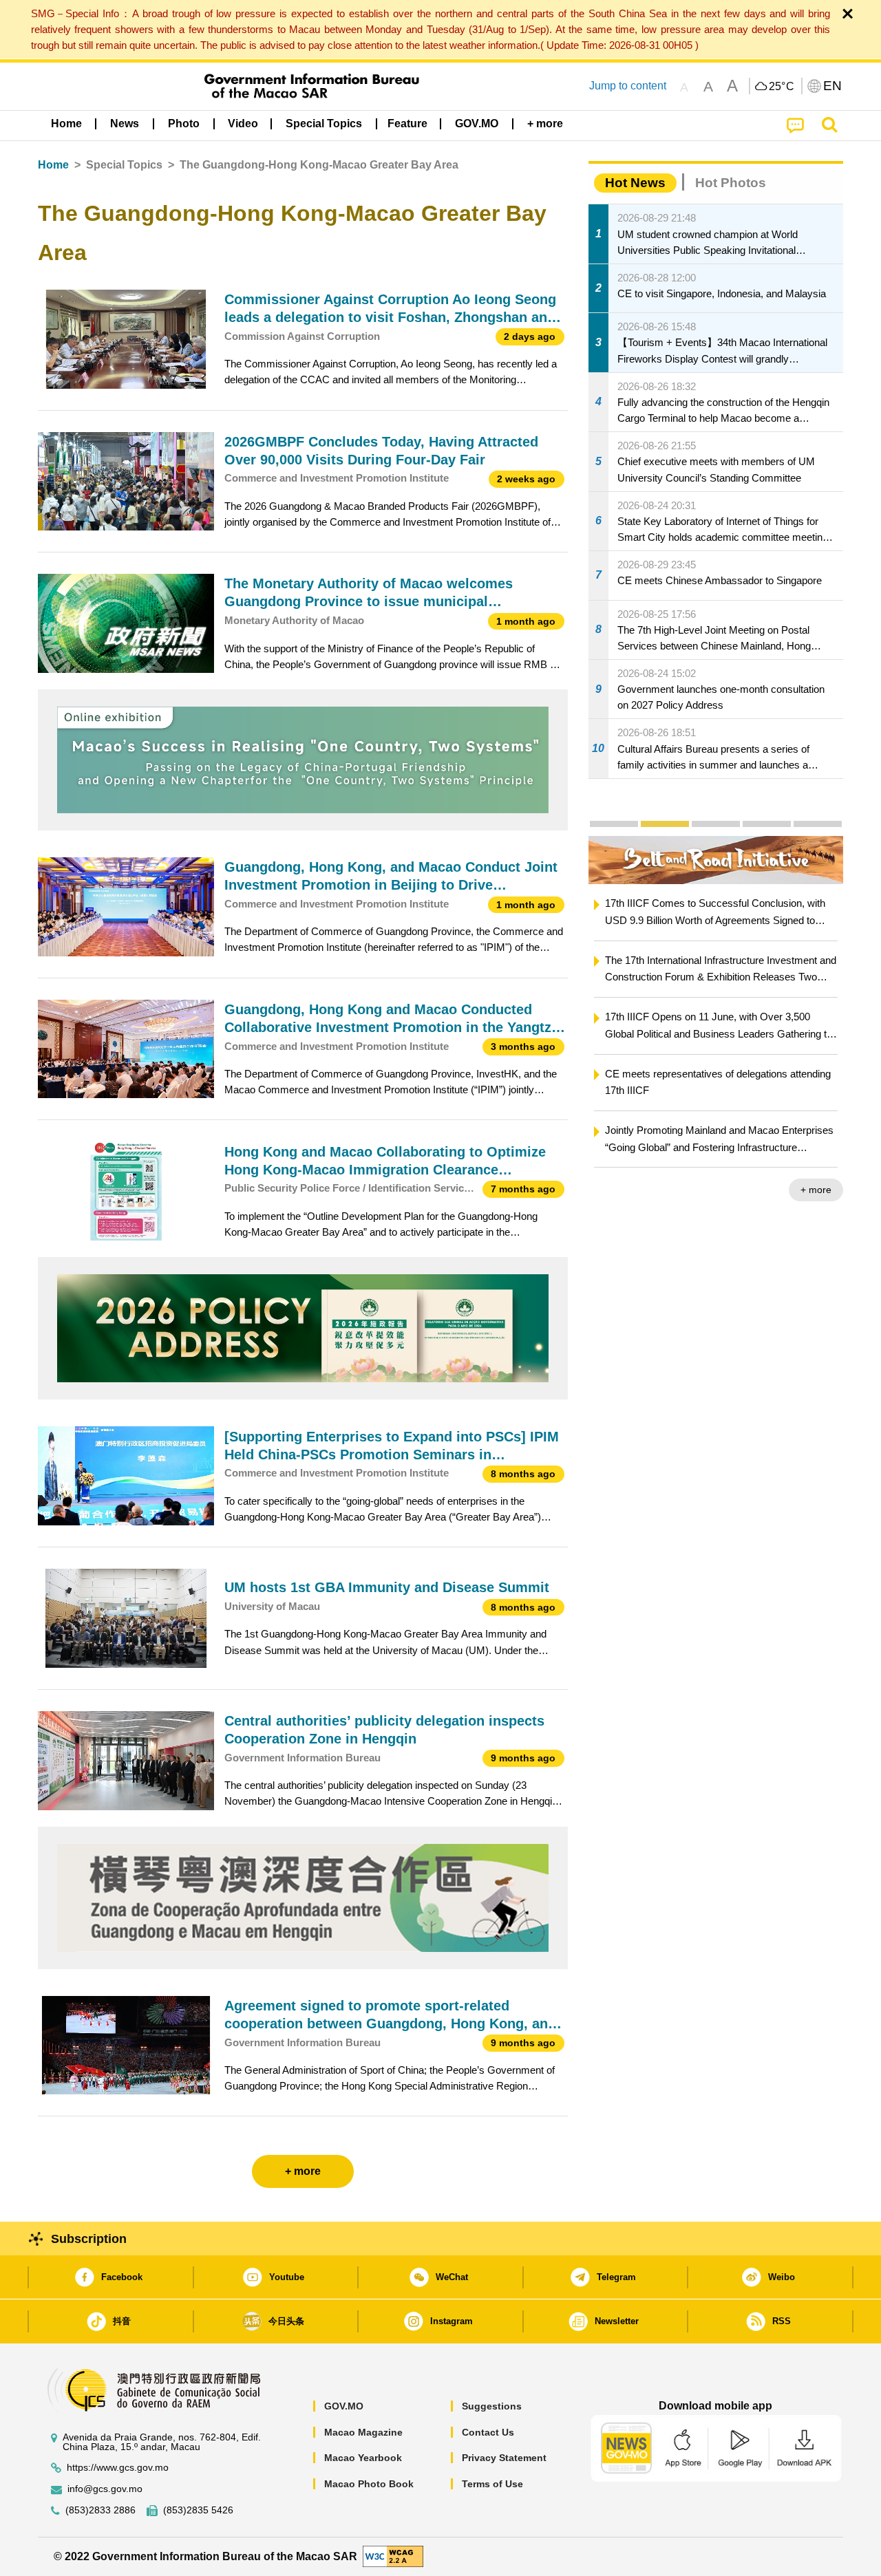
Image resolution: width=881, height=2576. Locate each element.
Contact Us (488, 2432)
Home (53, 165)
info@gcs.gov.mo (105, 2489)
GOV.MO (344, 2406)
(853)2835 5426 (198, 2510)
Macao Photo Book (369, 2484)
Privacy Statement (504, 2458)
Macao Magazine (363, 2432)
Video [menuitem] (243, 124)
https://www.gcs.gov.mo (118, 2468)
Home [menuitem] (66, 124)
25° (782, 87)
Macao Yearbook (363, 2458)
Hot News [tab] (635, 183)
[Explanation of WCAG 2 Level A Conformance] (393, 2556)
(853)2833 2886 (100, 2510)
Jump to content (628, 86)
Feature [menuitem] (407, 124)
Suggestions (492, 2406)
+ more (816, 1190)
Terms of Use (492, 2484)
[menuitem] (125, 124)
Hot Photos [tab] (731, 183)
